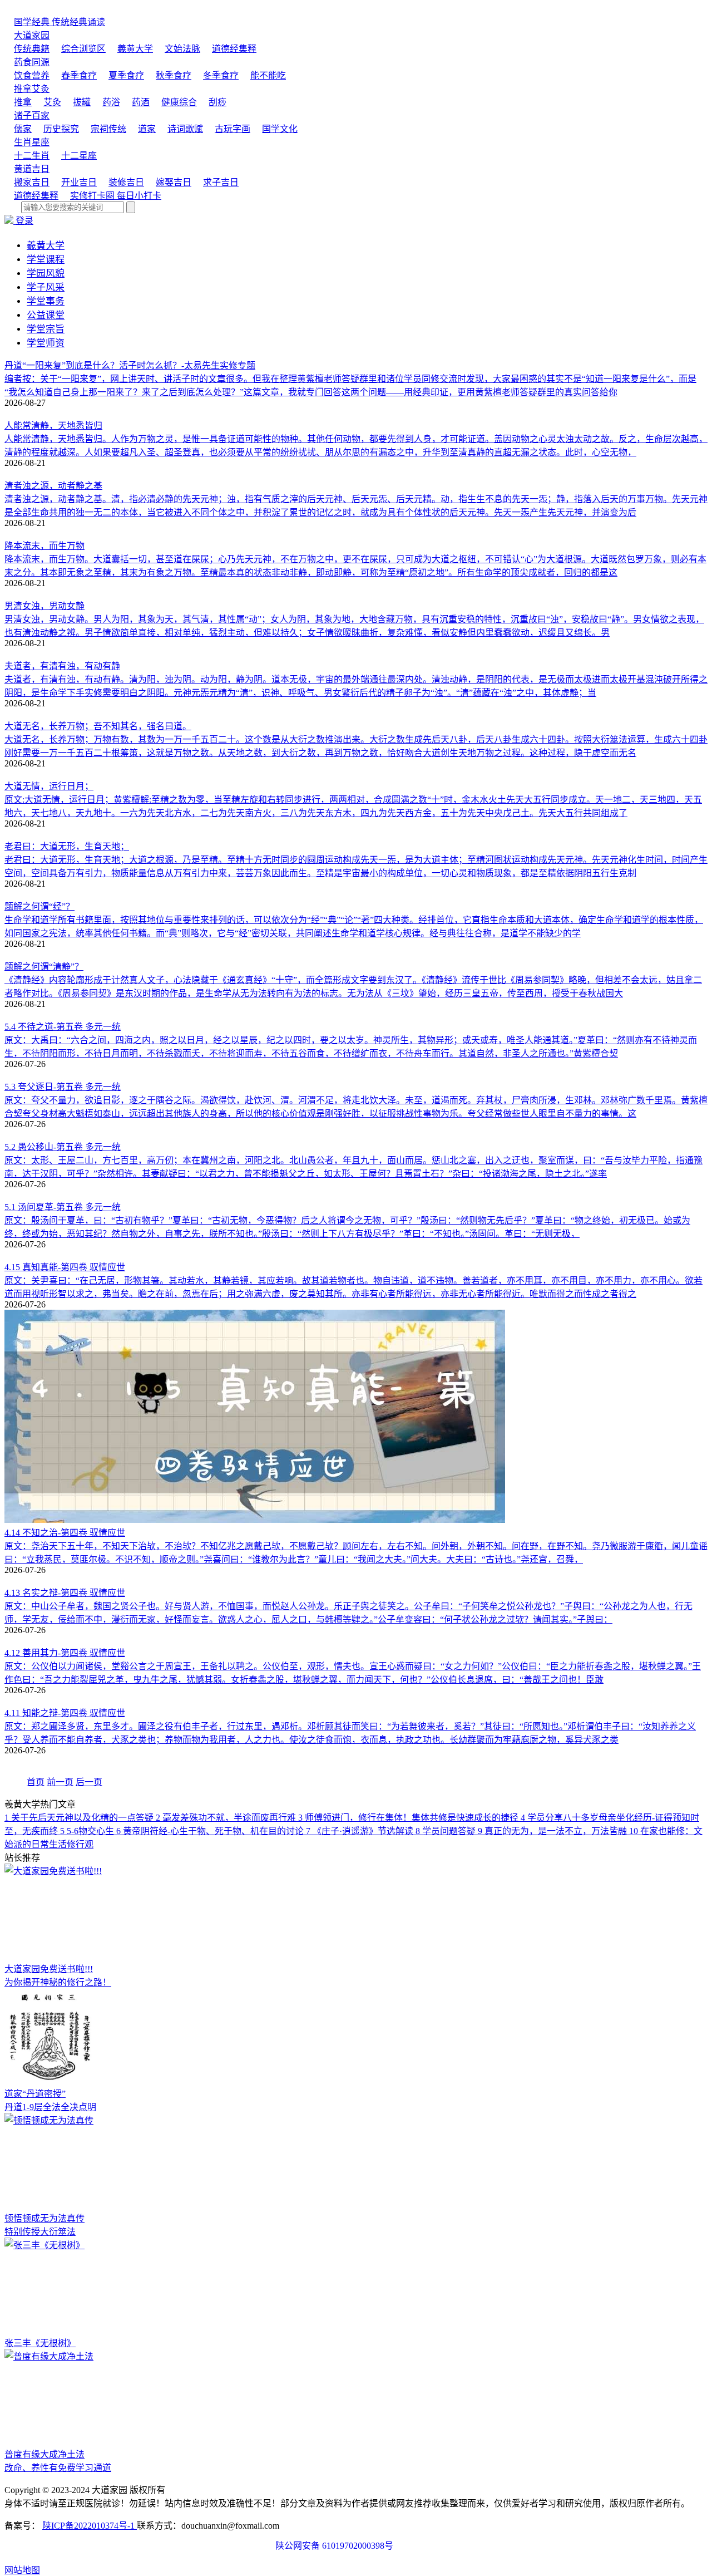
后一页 (89, 1782)
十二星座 (79, 156)
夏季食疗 (126, 75)
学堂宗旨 (46, 329)
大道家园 (32, 35)
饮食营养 (32, 75)
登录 (24, 221)
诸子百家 (32, 115)
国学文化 (280, 129)
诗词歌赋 (185, 129)
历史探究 (61, 129)
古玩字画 (233, 129)
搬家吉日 (32, 182)
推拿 (23, 102)
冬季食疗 (221, 75)
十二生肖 (32, 156)
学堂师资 (46, 343)
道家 (147, 129)
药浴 (111, 102)
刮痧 (217, 102)
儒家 (23, 129)
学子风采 (46, 287)
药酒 (141, 102)
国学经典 (60, 22)
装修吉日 (126, 182)
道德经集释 (234, 49)
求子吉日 (221, 182)
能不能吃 (268, 75)
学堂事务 (46, 301)
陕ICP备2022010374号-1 (90, 2526)
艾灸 (52, 102)
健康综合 (179, 102)
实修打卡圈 (116, 196)
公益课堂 (46, 315)
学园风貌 (46, 274)
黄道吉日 (32, 169)
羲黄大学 (135, 49)
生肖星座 (32, 142)
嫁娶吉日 (174, 182)
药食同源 (32, 62)
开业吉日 (79, 182)
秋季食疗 (174, 75)
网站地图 (22, 2570)
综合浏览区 (83, 49)
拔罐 (82, 102)
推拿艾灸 (32, 89)
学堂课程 (46, 260)
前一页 (60, 1782)
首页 (36, 1782)
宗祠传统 (108, 129)
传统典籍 (32, 49)
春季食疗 (79, 75)
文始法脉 (182, 49)
